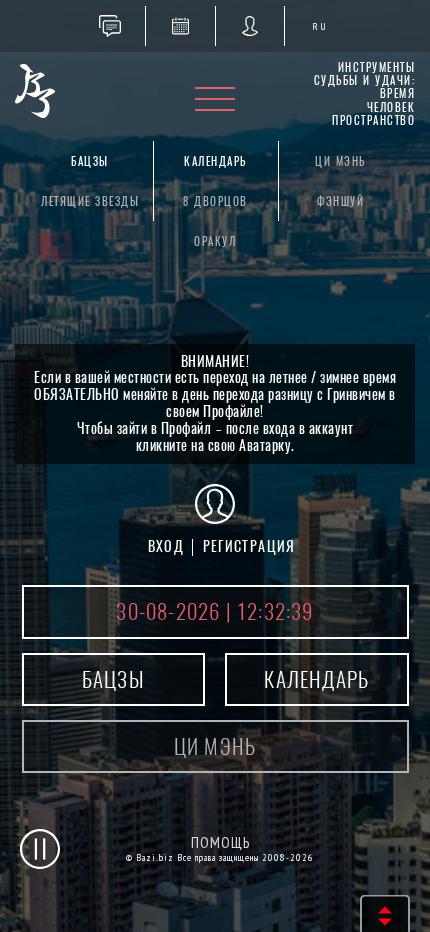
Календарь (215, 161)
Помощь (220, 842)
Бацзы (90, 161)
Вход (166, 546)
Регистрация (249, 546)
